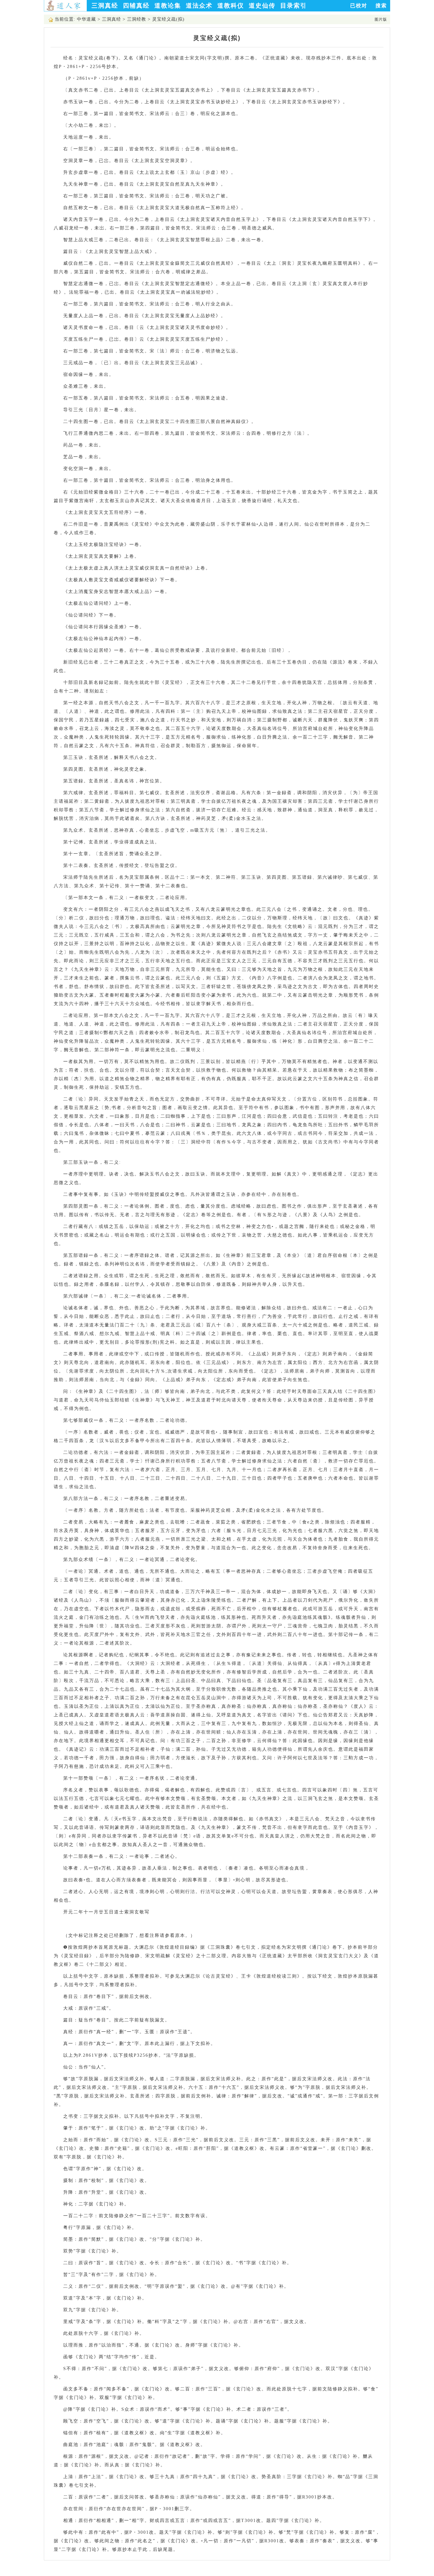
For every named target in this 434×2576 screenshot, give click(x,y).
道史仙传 (262, 6)
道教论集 (168, 6)
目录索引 (294, 6)
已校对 (359, 6)
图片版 (381, 19)
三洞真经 (105, 6)
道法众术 (199, 6)
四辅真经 (136, 6)
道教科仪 (231, 6)
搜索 (381, 6)
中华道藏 (86, 19)
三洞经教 (137, 19)
